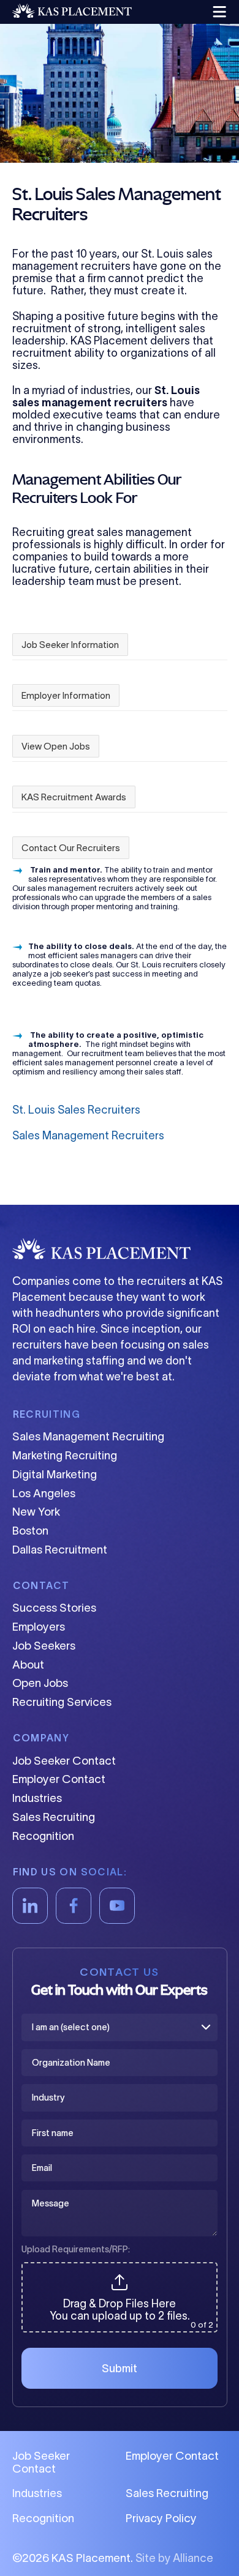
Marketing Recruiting (65, 1455)
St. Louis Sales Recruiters (76, 1110)
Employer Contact (59, 1779)
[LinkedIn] (30, 1906)
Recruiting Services (62, 1702)
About (28, 1665)
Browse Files (120, 2269)
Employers (39, 1627)
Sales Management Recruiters (88, 1136)
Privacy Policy (161, 2518)
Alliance (193, 2558)
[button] (218, 12)
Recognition (43, 1836)
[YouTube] (117, 1906)
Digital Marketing (55, 1474)
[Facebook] (74, 1906)
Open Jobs (40, 1683)
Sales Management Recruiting (88, 1436)
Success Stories (54, 1608)
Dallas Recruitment (60, 1550)
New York (36, 1512)
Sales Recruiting (54, 1817)
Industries (37, 1798)
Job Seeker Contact (64, 1761)
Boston (30, 1531)
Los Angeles (44, 1493)
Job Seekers (44, 1646)
